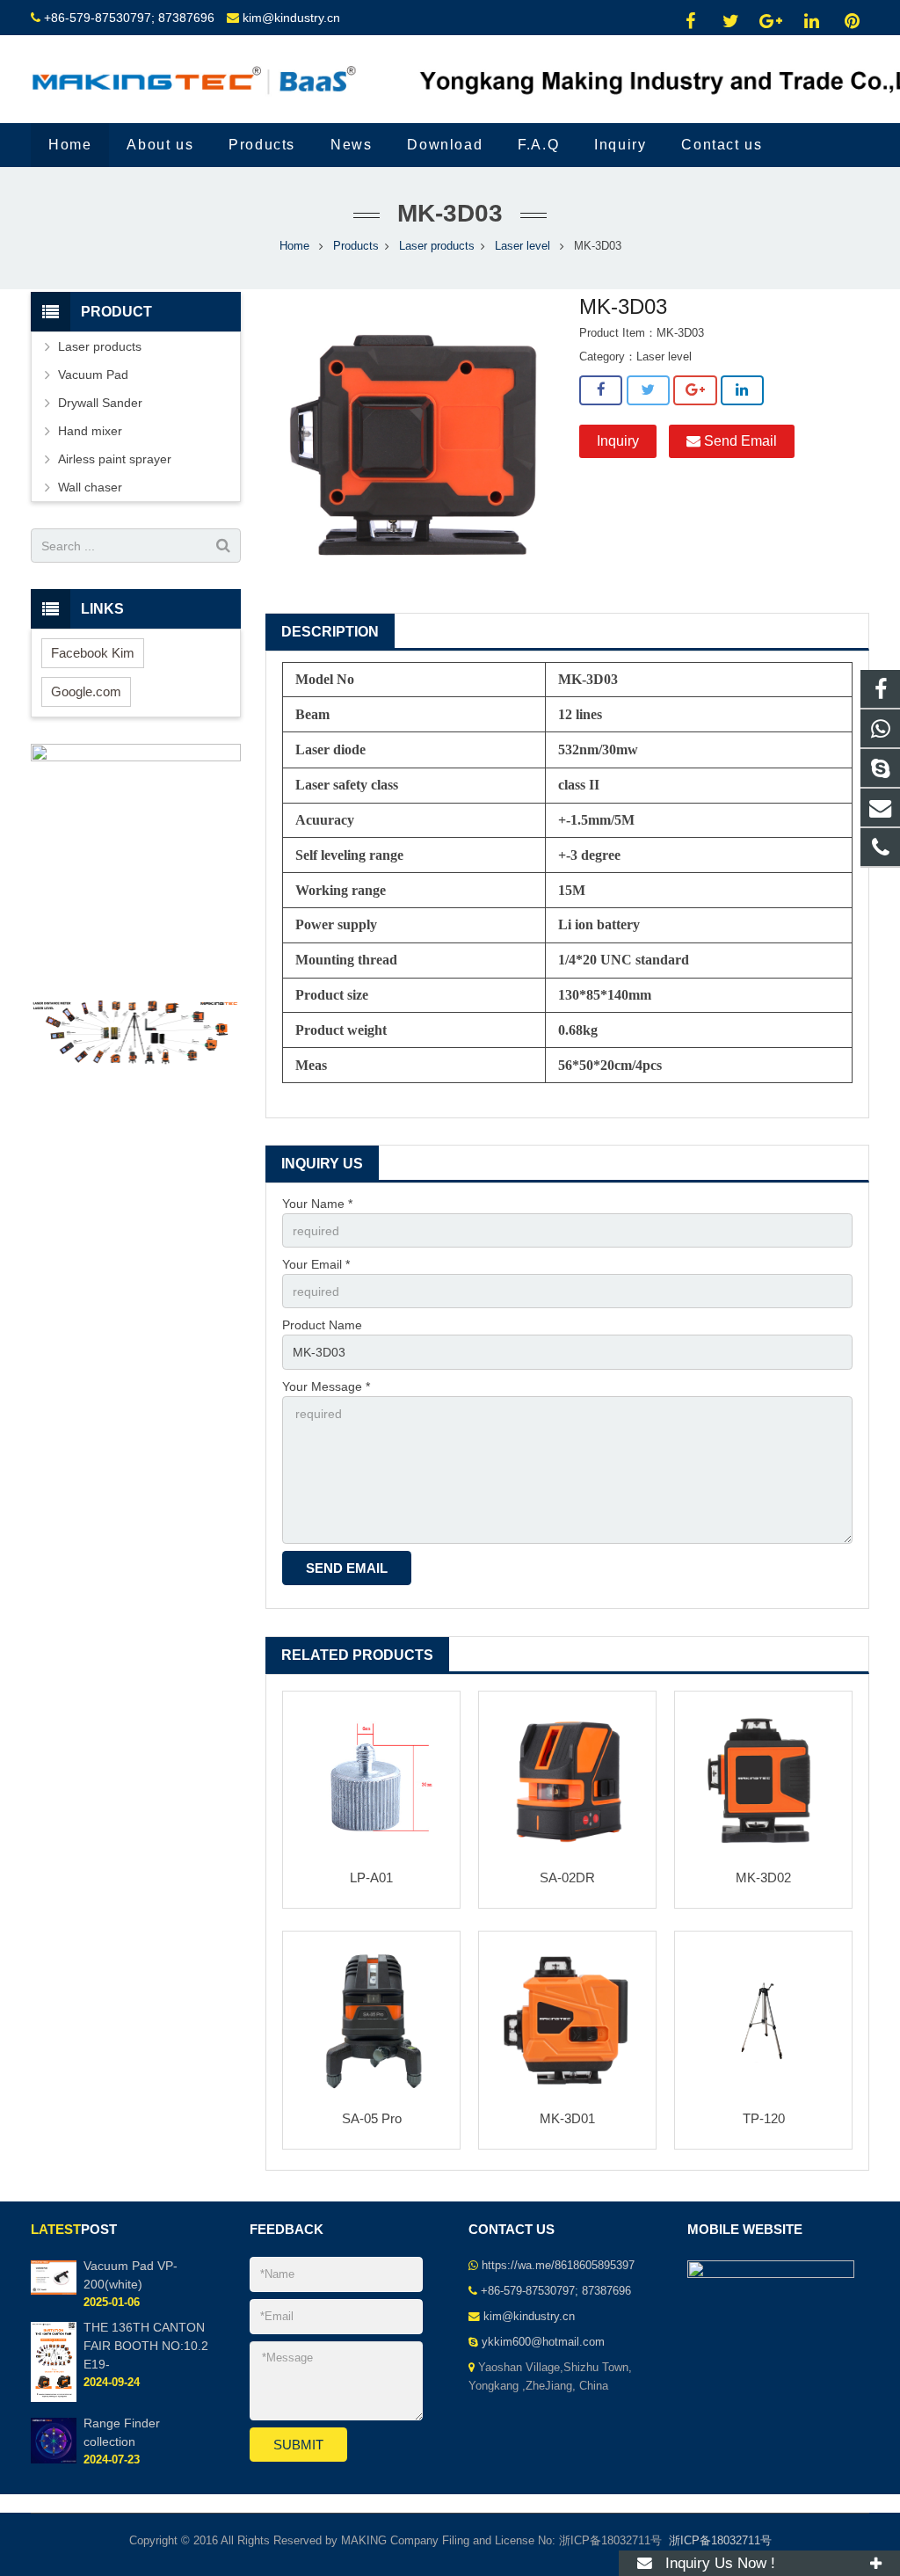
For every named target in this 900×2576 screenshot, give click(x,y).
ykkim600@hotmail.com (543, 2342)
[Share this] (601, 390)
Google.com (86, 691)
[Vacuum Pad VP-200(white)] (54, 2291)
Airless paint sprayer (115, 459)
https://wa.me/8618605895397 (558, 2266)
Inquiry (618, 441)
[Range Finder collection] (54, 2460)
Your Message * (326, 1386)
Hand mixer (90, 431)
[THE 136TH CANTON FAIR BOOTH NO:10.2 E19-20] (54, 2398)
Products (356, 246)
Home (294, 246)
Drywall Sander (100, 403)
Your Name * (317, 1204)
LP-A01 (371, 1877)
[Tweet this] (648, 390)
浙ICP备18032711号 (720, 2541)
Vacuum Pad (93, 375)
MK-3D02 (763, 1877)
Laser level (523, 246)
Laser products (437, 246)
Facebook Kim (93, 653)
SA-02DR (567, 1877)
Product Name (322, 1325)
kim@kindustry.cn (291, 18)
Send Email (739, 441)
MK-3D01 (567, 2118)
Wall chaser (90, 487)
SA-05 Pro (372, 2118)
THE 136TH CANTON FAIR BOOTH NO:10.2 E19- (146, 2346)
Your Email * (316, 1264)
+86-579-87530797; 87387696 (129, 18)
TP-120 (764, 2118)
